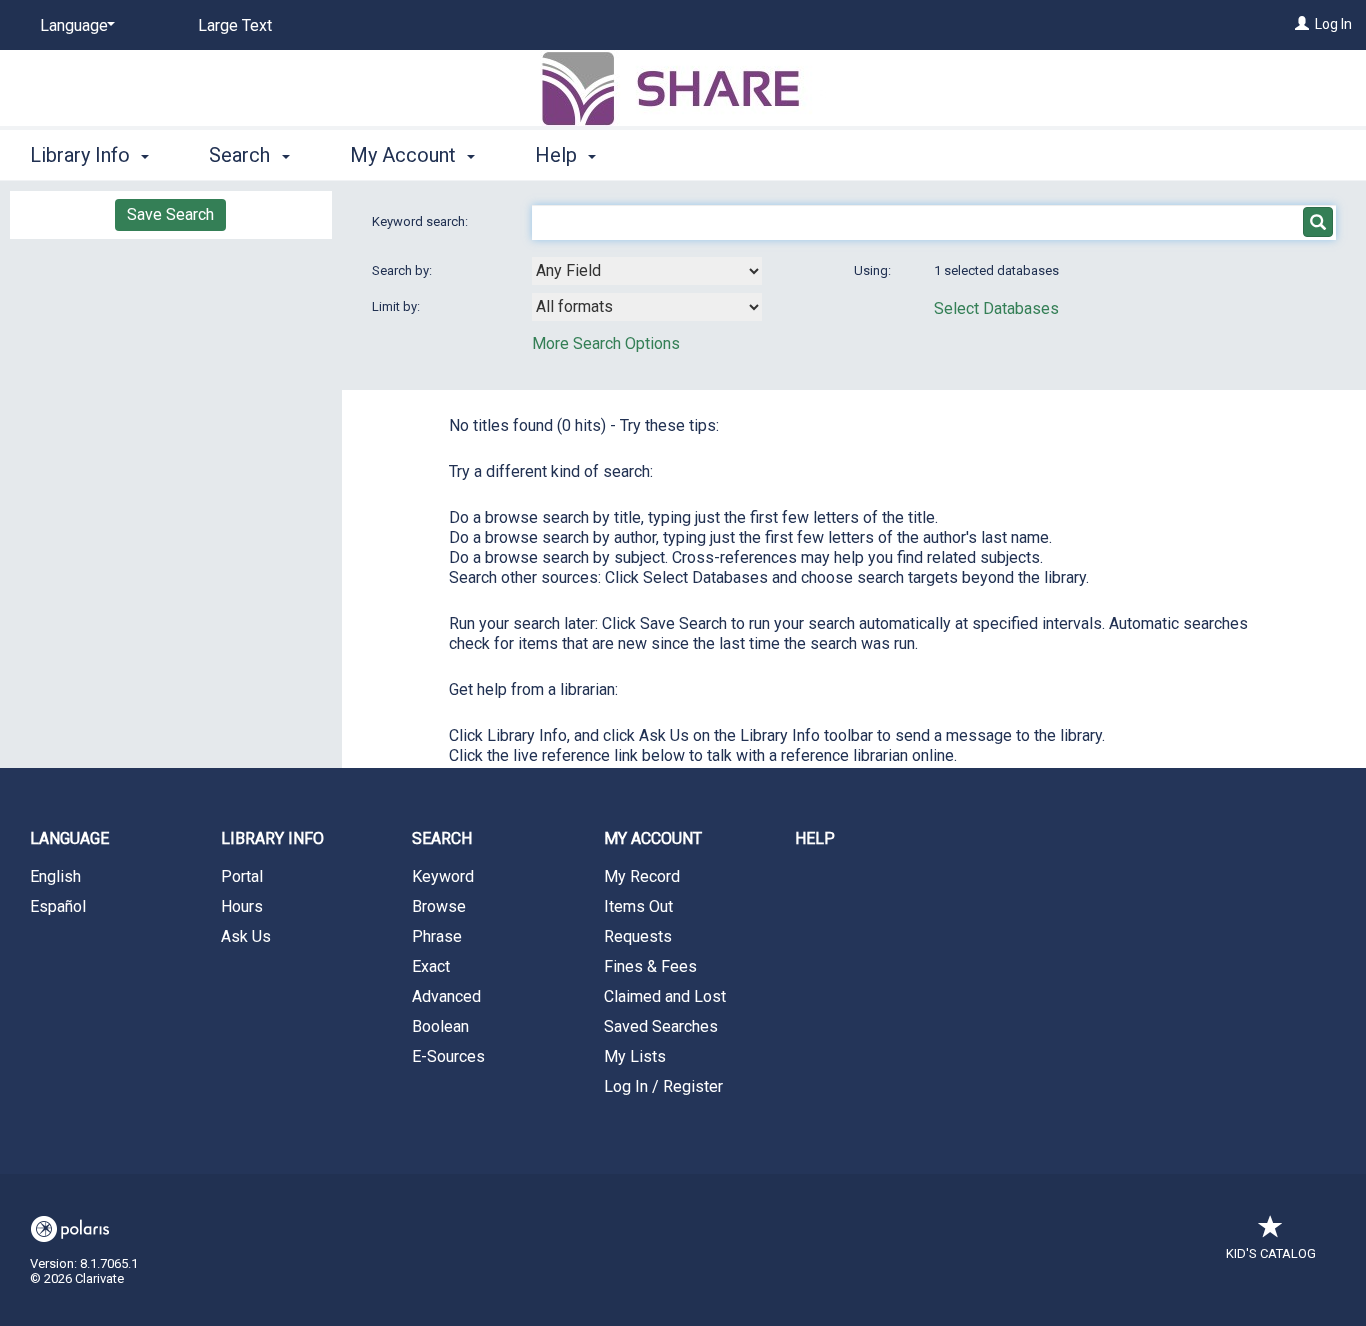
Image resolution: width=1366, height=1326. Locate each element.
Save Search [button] (170, 214)
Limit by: (397, 306)
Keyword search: (421, 221)
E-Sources (448, 1056)
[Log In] (1302, 24)
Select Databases (996, 308)
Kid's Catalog (1271, 1253)
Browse (439, 906)
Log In (1333, 24)
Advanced (446, 996)
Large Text (235, 25)
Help (815, 838)
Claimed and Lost (665, 996)
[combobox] (647, 271)
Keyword (443, 876)
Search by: (403, 270)
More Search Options (606, 343)
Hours (242, 906)
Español (58, 906)
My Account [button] (405, 155)
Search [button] (242, 155)
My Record (642, 876)
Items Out (638, 906)
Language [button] (69, 838)
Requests (638, 936)
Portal (242, 876)
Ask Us (246, 936)
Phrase (437, 936)
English (55, 876)
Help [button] (558, 155)
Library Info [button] (82, 155)
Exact (431, 966)
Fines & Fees (650, 966)
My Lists (635, 1056)
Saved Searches (661, 1026)
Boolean (440, 1026)
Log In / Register (663, 1086)
